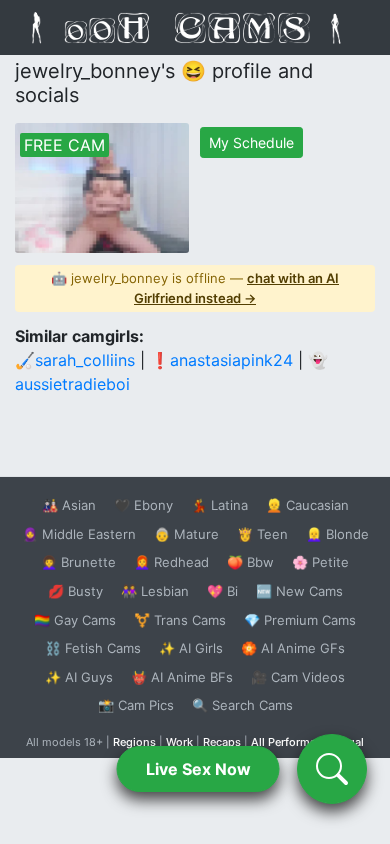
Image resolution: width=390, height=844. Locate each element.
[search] (332, 769)
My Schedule (251, 142)
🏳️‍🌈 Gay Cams (75, 620)
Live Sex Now (198, 769)
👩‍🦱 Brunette (78, 562)
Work (179, 742)
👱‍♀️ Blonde (337, 534)
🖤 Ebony (143, 505)
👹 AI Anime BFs (182, 677)
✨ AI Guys (79, 677)
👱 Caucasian (307, 505)
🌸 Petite (320, 562)
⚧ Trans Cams (180, 620)
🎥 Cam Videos (298, 677)
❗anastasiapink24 (221, 360)
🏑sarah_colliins (75, 360)
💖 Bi (222, 591)
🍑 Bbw (250, 562)
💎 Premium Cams (300, 620)
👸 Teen (262, 534)
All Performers (288, 742)
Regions (134, 742)
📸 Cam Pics (136, 705)
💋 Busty (75, 591)
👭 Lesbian (155, 591)
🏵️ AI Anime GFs (293, 648)
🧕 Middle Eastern (79, 534)
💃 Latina (219, 505)
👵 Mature (186, 534)
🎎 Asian (69, 505)
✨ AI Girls (191, 648)
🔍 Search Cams (242, 705)
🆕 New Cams (299, 591)
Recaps (222, 742)
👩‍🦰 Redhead (171, 562)
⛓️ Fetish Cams (93, 648)
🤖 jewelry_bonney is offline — (195, 288)
